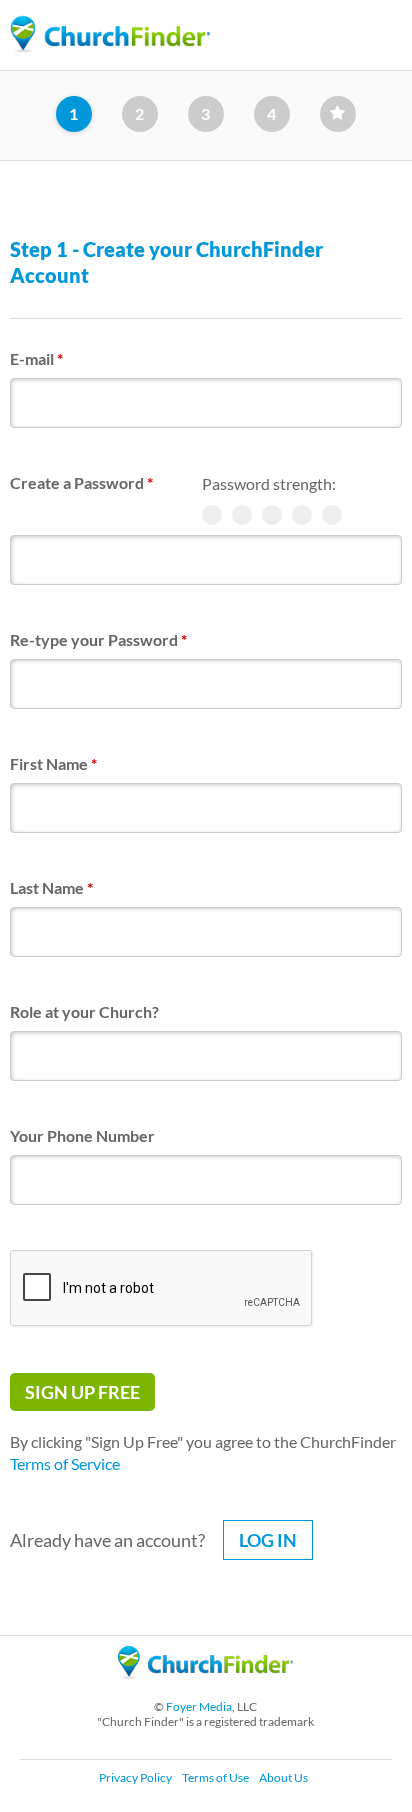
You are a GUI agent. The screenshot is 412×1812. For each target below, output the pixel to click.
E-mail (36, 358)
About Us (283, 1777)
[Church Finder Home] (205, 1687)
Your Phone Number (82, 1135)
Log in (268, 1540)
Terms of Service (65, 1463)
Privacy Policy (135, 1777)
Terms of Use (215, 1777)
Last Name (51, 887)
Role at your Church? (84, 1011)
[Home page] (110, 34)
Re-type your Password (98, 639)
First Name (53, 763)
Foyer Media (199, 1706)
